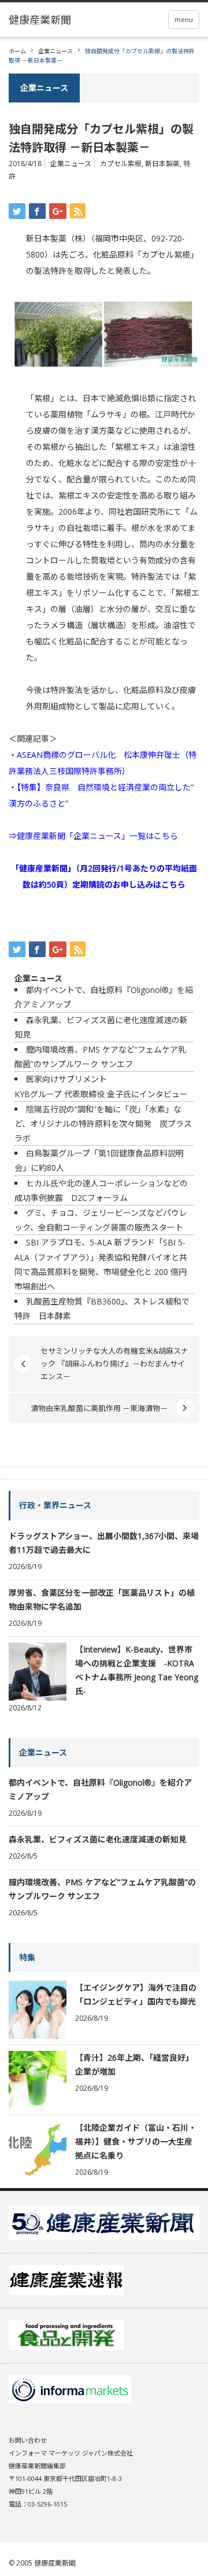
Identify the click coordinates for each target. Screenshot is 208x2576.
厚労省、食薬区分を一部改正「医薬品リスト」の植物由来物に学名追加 (102, 1600)
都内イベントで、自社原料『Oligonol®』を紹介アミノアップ (100, 1789)
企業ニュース (55, 51)
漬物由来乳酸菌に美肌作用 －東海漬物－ (99, 1408)
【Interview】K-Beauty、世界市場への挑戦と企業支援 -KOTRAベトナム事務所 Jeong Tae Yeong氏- (137, 1670)
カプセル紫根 (121, 164)
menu (184, 19)
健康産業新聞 (55, 2563)
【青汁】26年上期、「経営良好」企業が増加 (134, 2064)
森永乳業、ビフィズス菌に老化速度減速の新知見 (98, 1839)
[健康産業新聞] (40, 20)
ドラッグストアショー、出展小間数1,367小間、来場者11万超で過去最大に (104, 1543)
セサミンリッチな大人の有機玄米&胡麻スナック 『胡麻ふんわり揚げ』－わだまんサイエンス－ (114, 1364)
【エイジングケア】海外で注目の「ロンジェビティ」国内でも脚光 (136, 1994)
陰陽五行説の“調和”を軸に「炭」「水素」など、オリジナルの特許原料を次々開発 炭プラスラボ (103, 1124)
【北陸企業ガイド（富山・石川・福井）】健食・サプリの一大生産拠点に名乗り (136, 2141)
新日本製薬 (162, 164)
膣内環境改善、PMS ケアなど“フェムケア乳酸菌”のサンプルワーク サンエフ (102, 1889)
